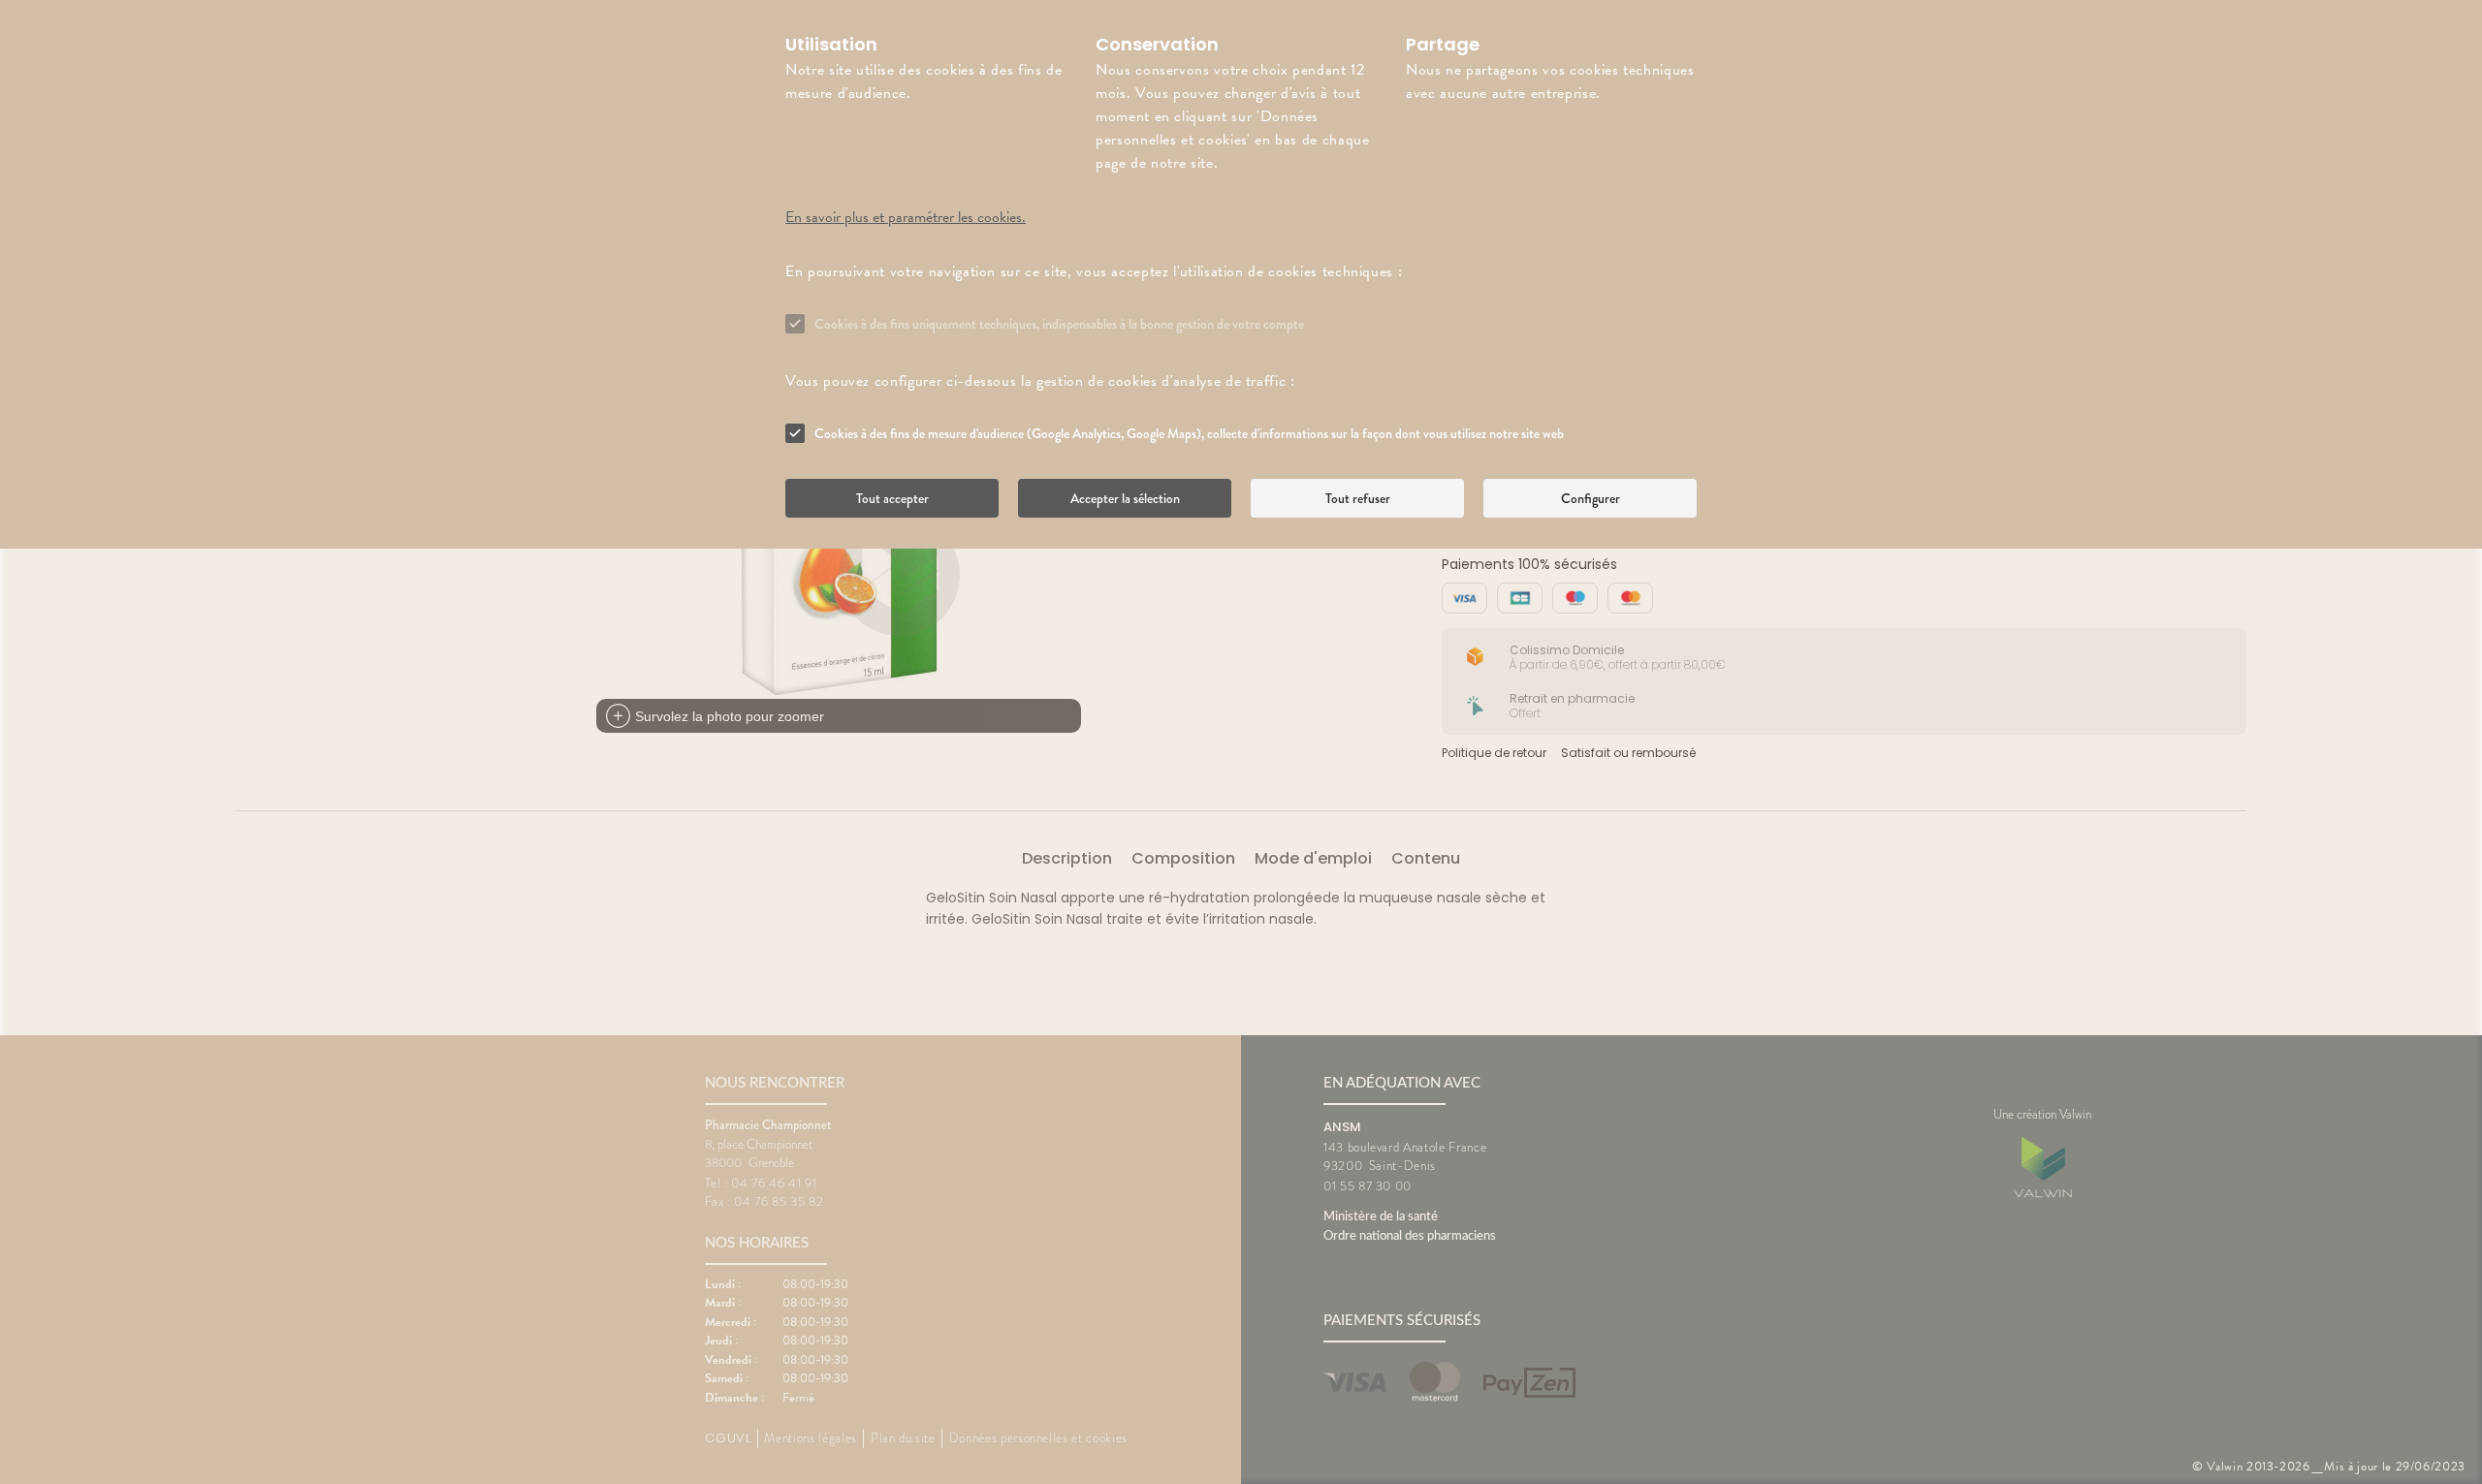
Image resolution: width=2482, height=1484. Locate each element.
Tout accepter (892, 498)
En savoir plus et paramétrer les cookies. (906, 217)
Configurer (1591, 498)
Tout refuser (1358, 498)
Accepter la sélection (1125, 498)
